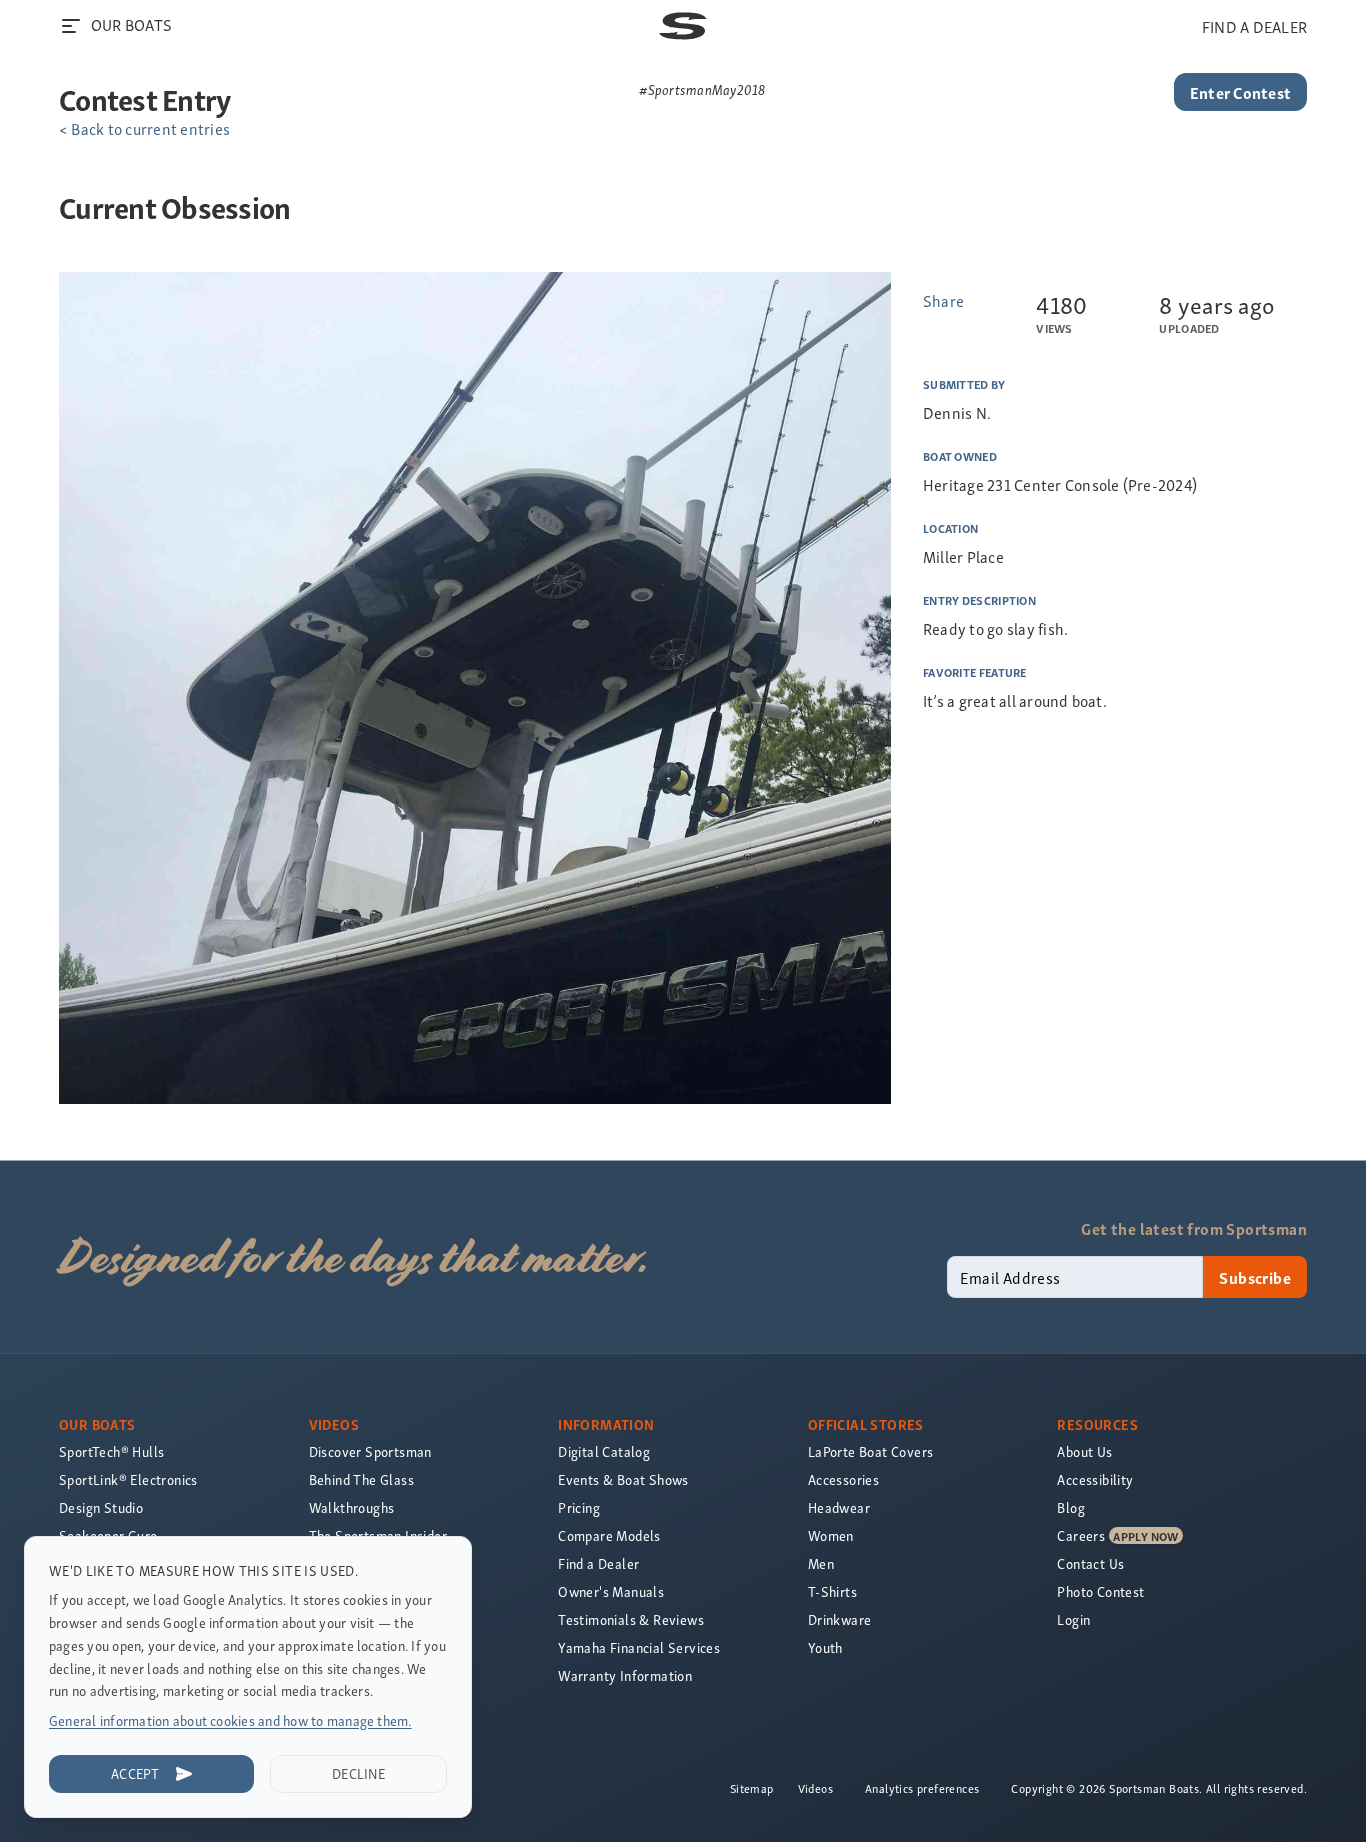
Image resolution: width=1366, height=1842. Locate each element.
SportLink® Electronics (128, 1479)
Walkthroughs (352, 1507)
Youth (825, 1647)
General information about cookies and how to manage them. (230, 1720)
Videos (815, 1788)
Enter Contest (1240, 92)
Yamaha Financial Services (639, 1647)
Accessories (843, 1479)
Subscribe (1255, 1277)
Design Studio (101, 1507)
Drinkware (840, 1619)
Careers (1081, 1535)
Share (943, 300)
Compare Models (609, 1535)
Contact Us (1090, 1563)
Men (821, 1563)
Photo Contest (1100, 1591)
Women (831, 1535)
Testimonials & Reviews (631, 1619)
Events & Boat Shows (623, 1479)
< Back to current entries (144, 128)
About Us (1084, 1451)
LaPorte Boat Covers (871, 1451)
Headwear (839, 1507)
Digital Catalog (604, 1451)
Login (1073, 1619)
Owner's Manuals (611, 1591)
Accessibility (1095, 1479)
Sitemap (752, 1788)
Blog (1071, 1507)
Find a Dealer (598, 1563)
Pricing (579, 1507)
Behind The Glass (361, 1479)
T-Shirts (832, 1591)
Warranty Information (625, 1675)
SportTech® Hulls (111, 1451)
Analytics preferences (922, 1788)
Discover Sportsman (370, 1451)
